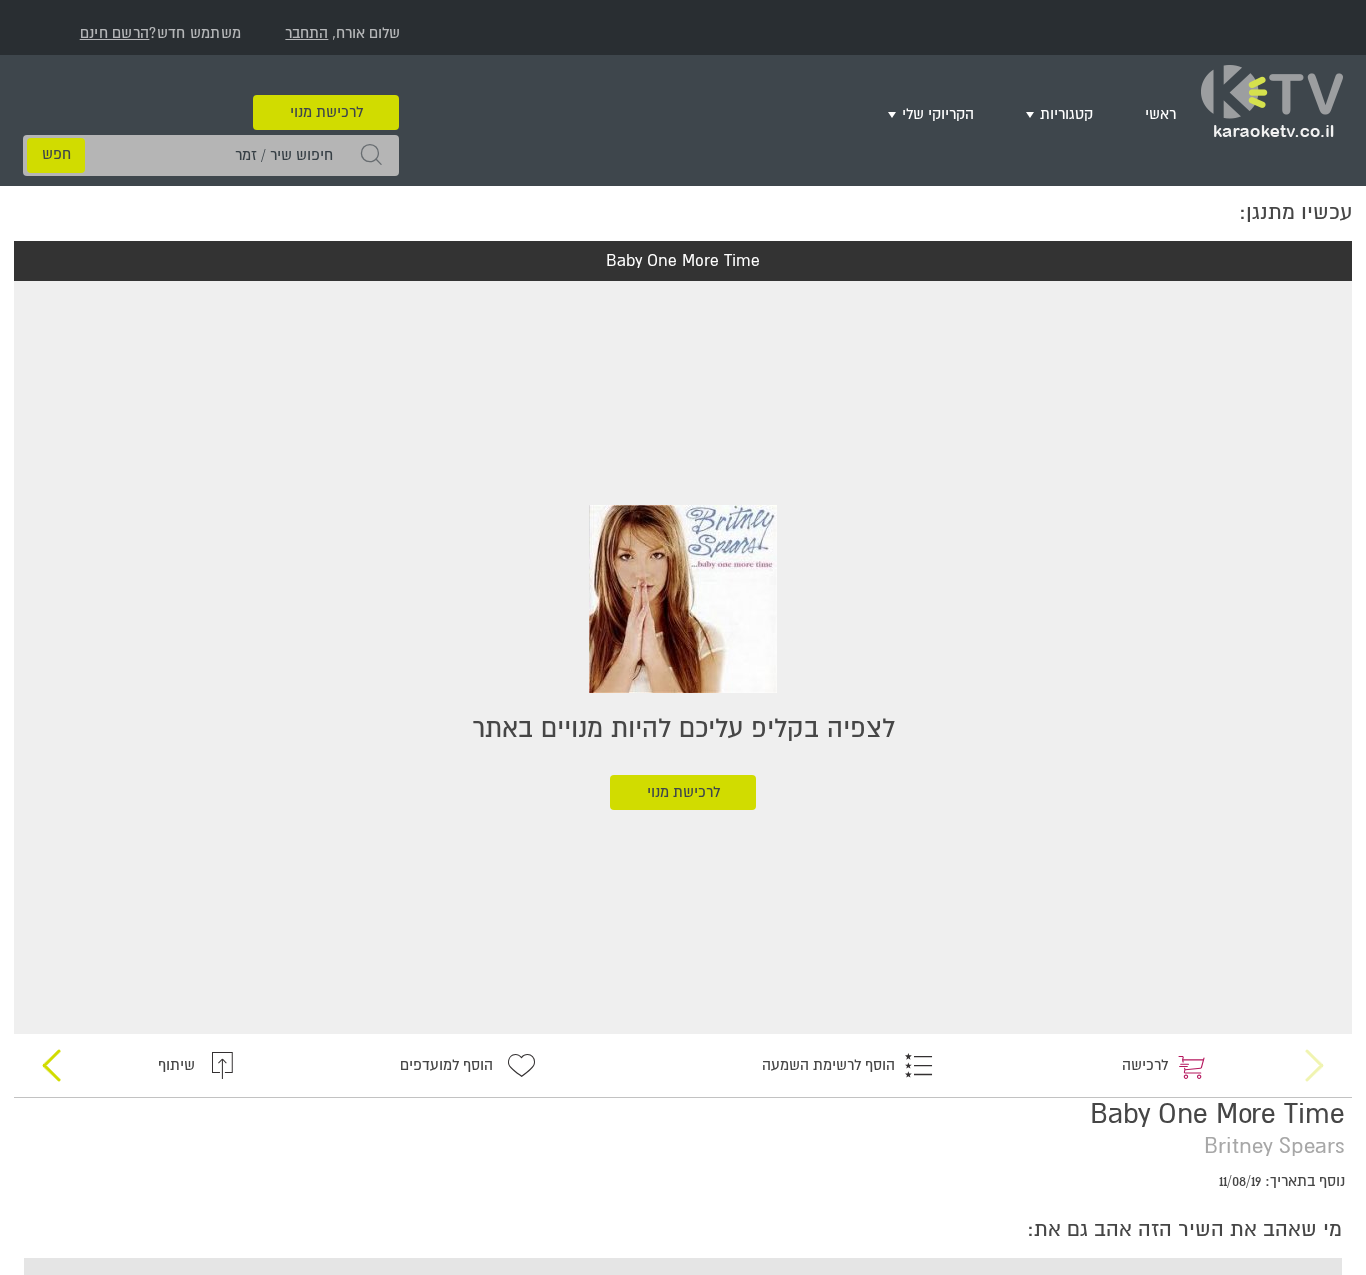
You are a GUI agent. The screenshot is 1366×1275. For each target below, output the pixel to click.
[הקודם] (1314, 1049)
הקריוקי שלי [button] (967, 111)
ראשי (1165, 111)
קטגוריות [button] (1083, 111)
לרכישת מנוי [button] (326, 82)
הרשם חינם (115, 33)
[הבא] (52, 1049)
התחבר (306, 33)
